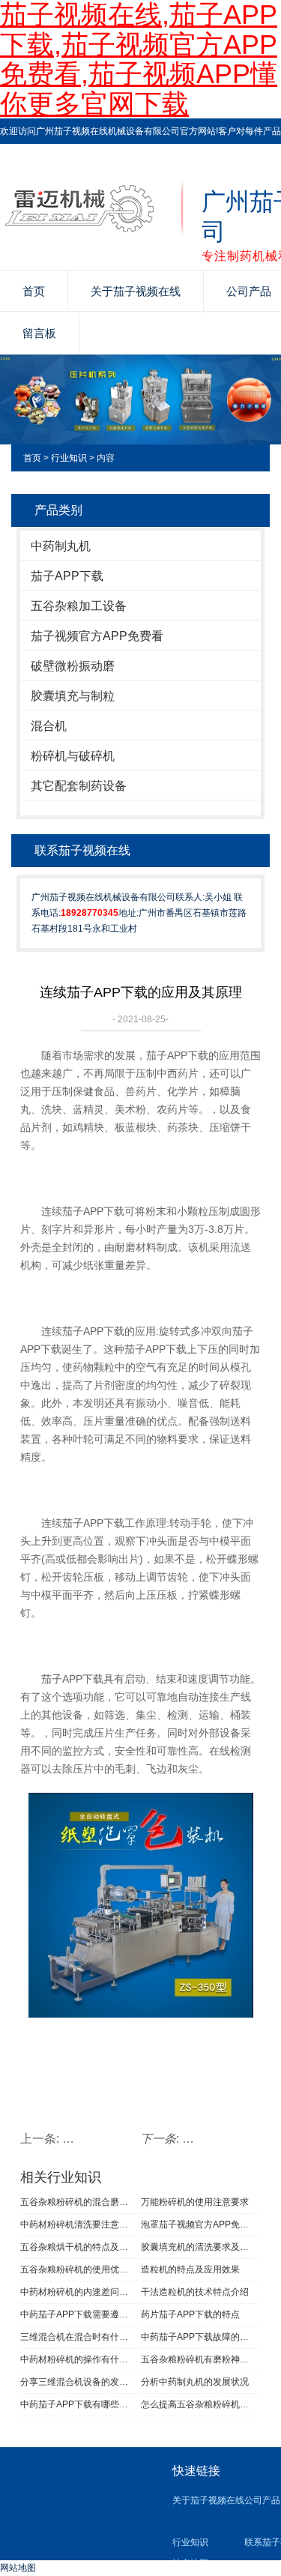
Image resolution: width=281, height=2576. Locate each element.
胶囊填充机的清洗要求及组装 (199, 2247)
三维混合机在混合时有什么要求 (79, 2337)
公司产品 (262, 2500)
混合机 (49, 726)
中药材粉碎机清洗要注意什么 (79, 2224)
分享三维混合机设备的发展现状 (79, 2382)
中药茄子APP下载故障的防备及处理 (199, 2337)
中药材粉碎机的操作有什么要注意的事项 (79, 2359)
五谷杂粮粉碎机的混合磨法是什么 (79, 2202)
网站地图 (18, 2568)
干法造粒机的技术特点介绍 (195, 2292)
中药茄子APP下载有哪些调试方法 (79, 2404)
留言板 (39, 333)
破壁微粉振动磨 (73, 666)
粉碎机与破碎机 (73, 756)
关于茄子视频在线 (136, 291)
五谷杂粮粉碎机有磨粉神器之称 (199, 2359)
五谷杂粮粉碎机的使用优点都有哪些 (79, 2269)
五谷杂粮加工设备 (79, 606)
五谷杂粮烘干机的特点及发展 (79, 2247)
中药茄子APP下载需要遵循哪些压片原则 (79, 2314)
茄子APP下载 (67, 576)
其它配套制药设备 (79, 786)
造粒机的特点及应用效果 (190, 2269)
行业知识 (69, 458)
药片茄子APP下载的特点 (190, 2314)
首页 (34, 291)
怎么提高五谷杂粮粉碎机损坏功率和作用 (199, 2404)
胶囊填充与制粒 (73, 696)
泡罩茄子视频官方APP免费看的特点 (199, 2224)
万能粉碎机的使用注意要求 (195, 2202)
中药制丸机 (61, 546)
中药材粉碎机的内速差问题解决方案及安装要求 (79, 2292)
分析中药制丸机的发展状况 (195, 2382)
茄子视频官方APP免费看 (97, 636)
